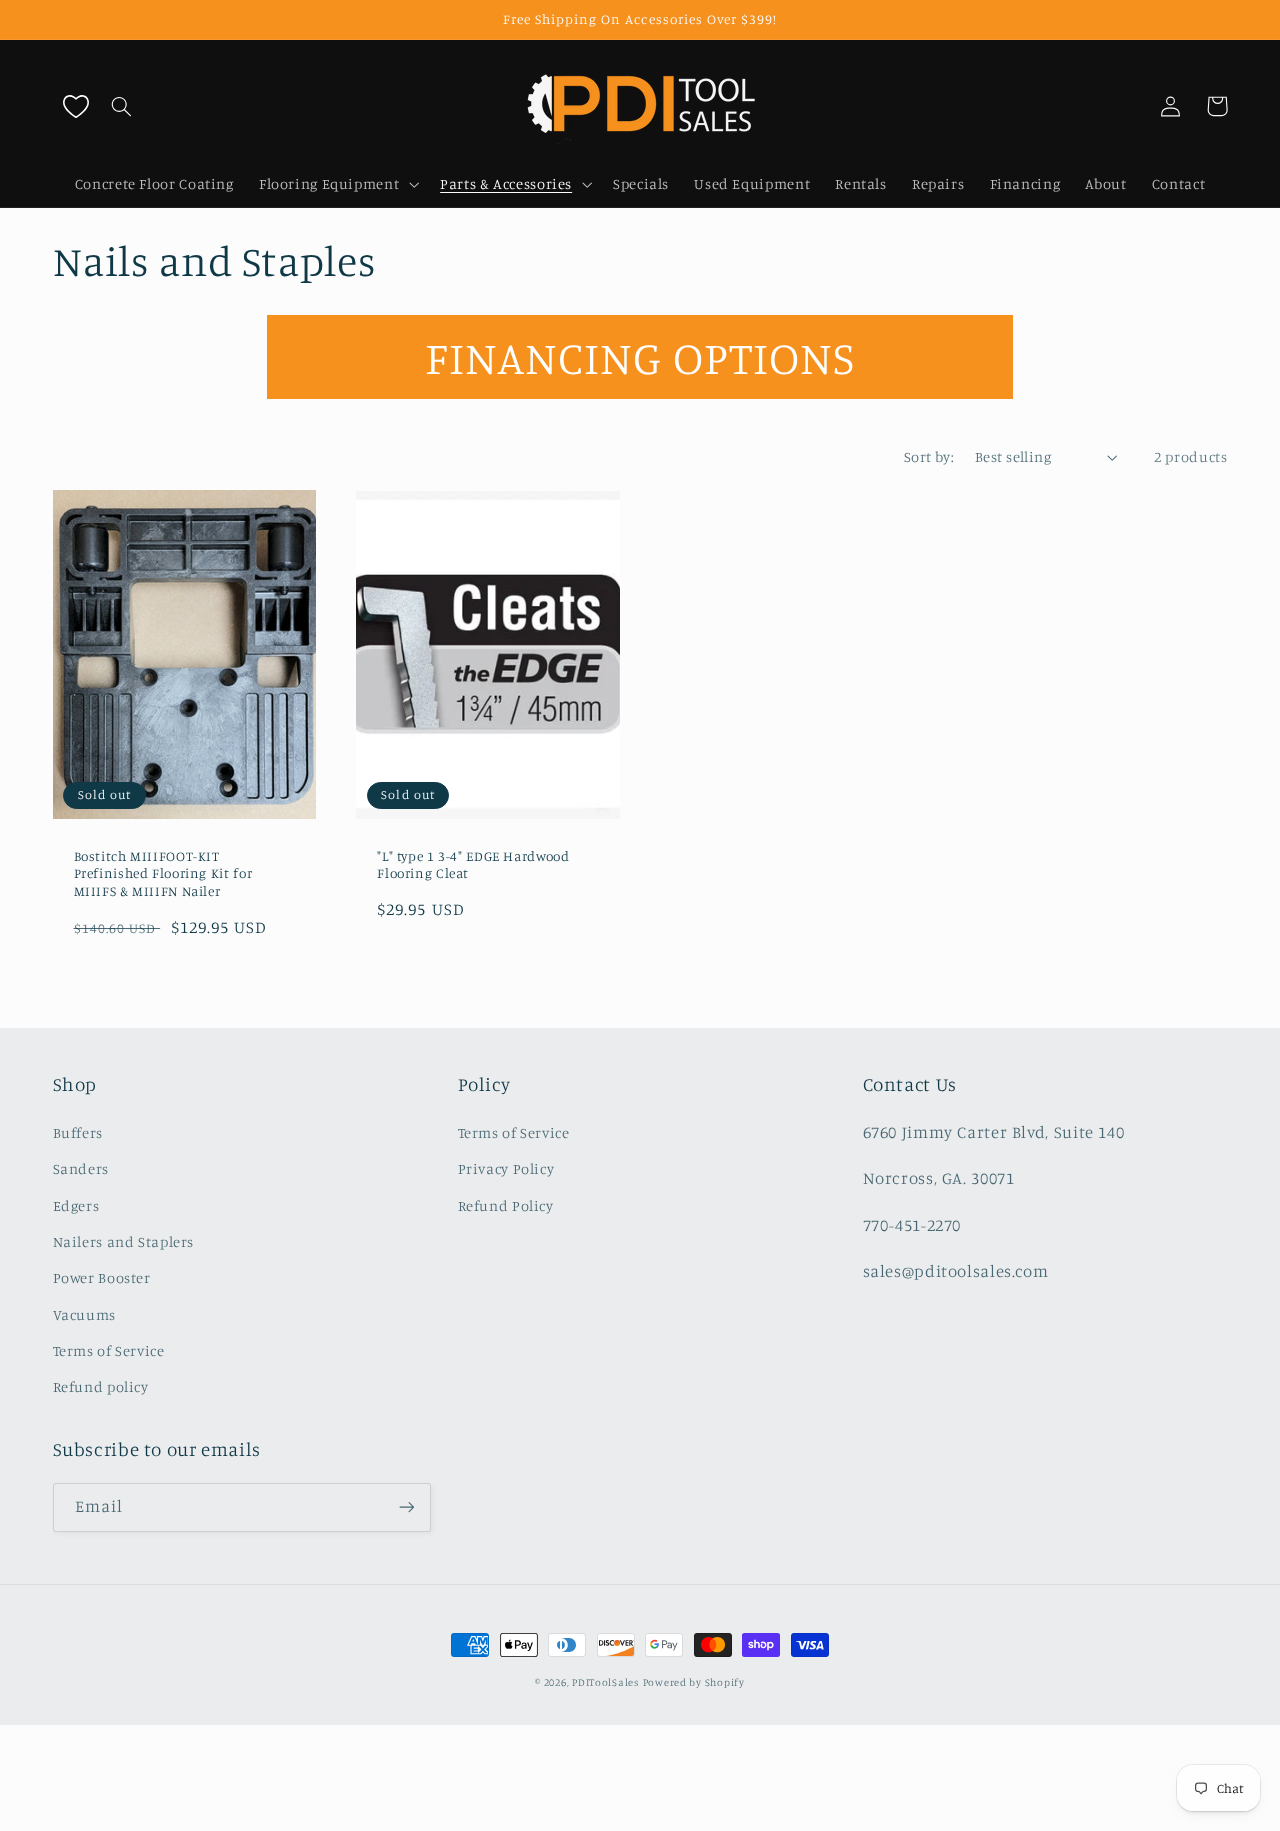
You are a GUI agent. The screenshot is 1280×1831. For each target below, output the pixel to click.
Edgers (76, 1205)
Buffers (78, 1132)
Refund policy (101, 1386)
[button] (122, 106)
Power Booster (102, 1277)
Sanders (81, 1168)
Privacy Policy (506, 1168)
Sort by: (929, 456)
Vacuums (84, 1314)
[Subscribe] (406, 1507)
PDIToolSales (605, 1682)
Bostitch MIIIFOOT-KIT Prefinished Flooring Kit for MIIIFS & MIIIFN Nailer (163, 874)
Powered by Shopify (694, 1682)
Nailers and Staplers (124, 1241)
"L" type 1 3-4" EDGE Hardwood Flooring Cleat (473, 865)
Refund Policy (506, 1205)
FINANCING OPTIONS (640, 357)
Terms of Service (109, 1350)
